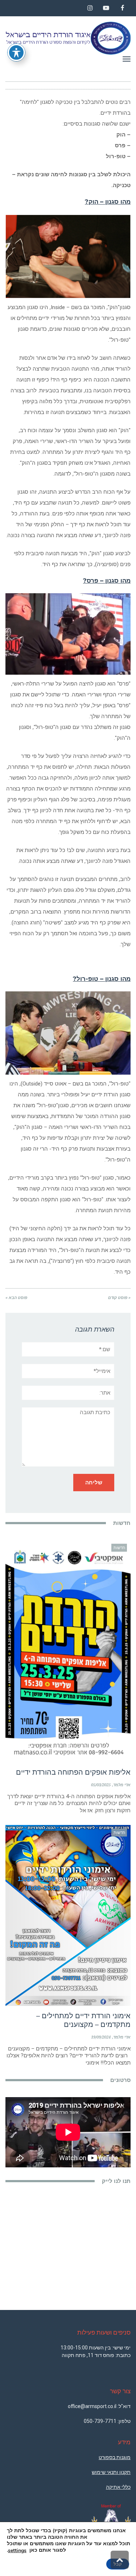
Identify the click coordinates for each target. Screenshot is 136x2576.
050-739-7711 (100, 2421)
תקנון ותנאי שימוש (111, 2472)
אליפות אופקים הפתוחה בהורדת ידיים (73, 1772)
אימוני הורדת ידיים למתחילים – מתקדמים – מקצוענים (83, 2020)
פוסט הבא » (16, 1298)
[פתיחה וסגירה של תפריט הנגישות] (16, 52)
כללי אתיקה (118, 2487)
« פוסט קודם (119, 1298)
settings (17, 2551)
